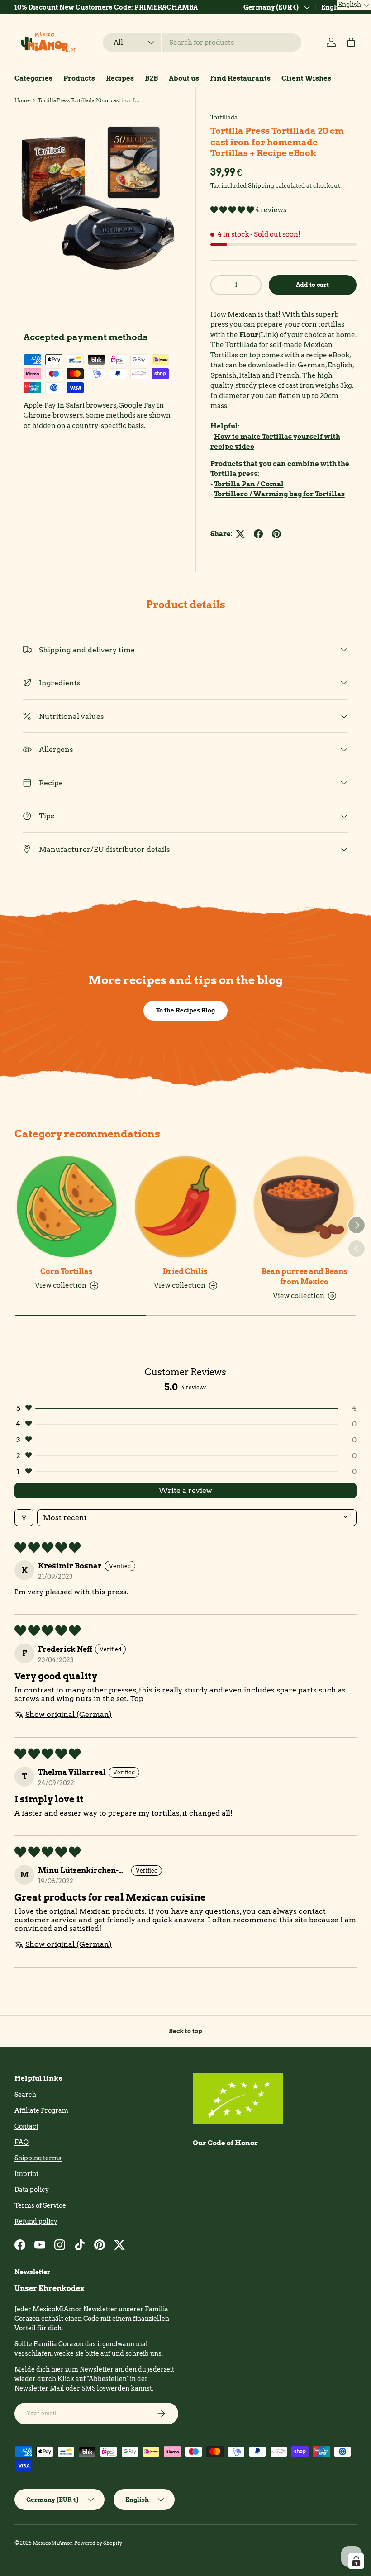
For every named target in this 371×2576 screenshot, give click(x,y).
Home (22, 100)
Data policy (32, 2190)
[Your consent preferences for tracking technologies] (356, 2561)
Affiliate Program (41, 2110)
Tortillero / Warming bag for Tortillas (279, 494)
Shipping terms (38, 2158)
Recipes (120, 78)
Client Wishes (306, 78)
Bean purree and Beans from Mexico (304, 1276)
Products (79, 78)
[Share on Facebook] (258, 534)
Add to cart (312, 285)
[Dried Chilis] (186, 1207)
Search (25, 2095)
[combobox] (202, 43)
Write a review (185, 1490)
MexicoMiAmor (52, 2543)
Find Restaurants (240, 78)
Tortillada (224, 117)
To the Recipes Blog (185, 1010)
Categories (33, 78)
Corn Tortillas (67, 1271)
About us (184, 78)
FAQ (21, 2142)
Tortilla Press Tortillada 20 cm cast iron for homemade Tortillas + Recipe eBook (89, 100)
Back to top (185, 2031)
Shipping (261, 185)
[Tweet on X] (240, 534)
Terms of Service (40, 2205)
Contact (26, 2126)
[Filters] (24, 1518)
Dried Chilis (185, 1271)
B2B (151, 78)
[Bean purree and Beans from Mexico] (304, 1207)
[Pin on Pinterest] (276, 534)
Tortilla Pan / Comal (249, 484)
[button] (351, 42)
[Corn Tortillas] (67, 1207)
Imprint (26, 2174)
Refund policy (36, 2221)
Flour (249, 335)
